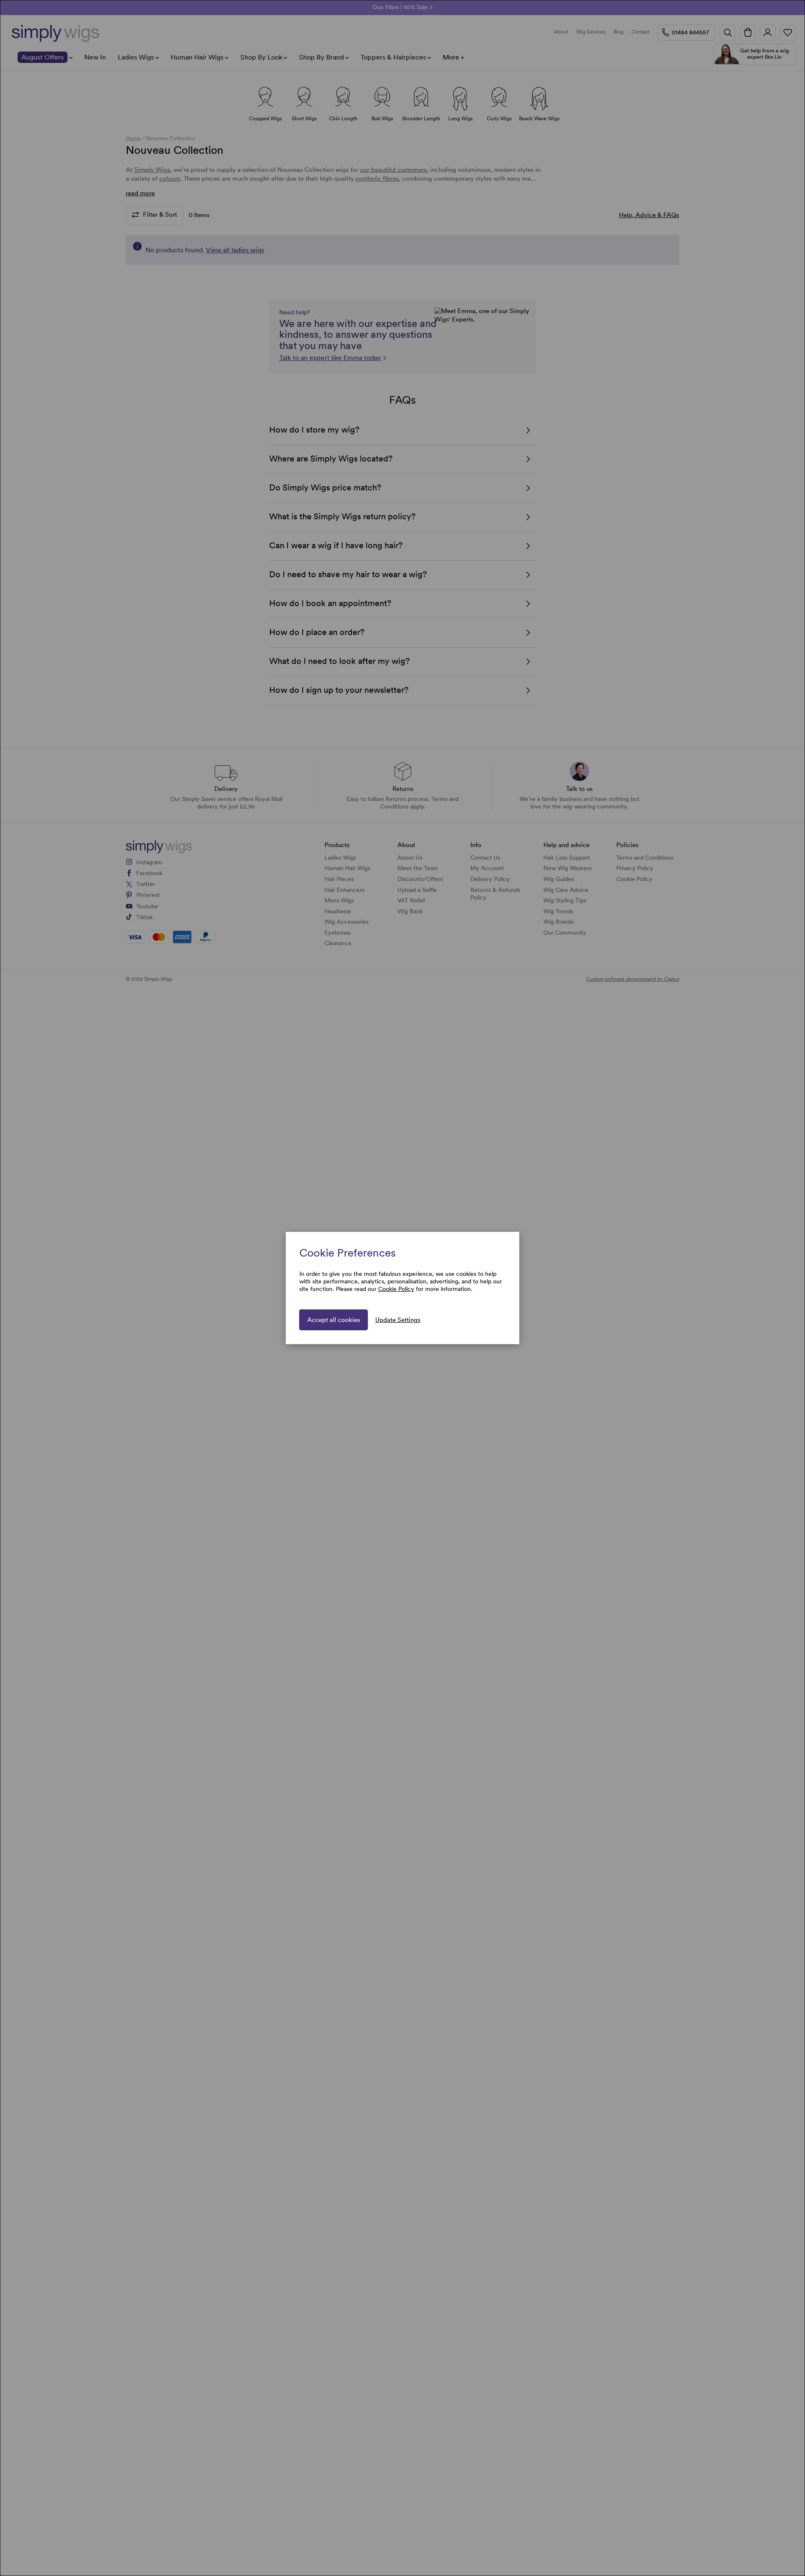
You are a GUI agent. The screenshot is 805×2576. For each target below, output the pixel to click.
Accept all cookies (334, 1320)
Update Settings (398, 1320)
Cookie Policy (396, 1289)
